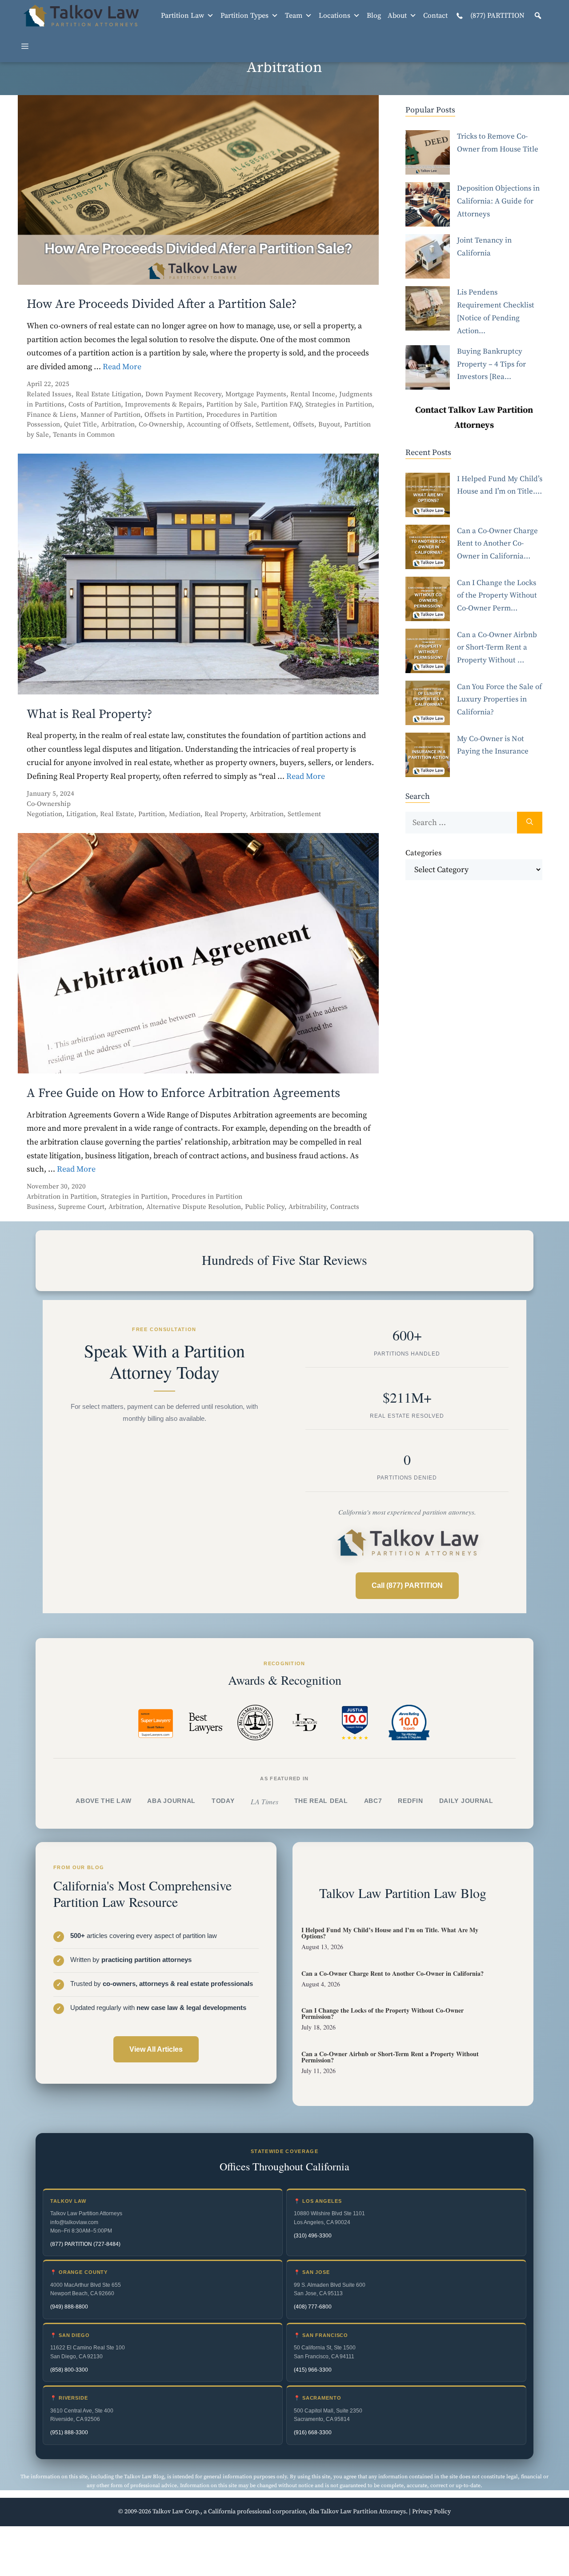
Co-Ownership (161, 425)
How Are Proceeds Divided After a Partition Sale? (162, 304)
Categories (423, 853)
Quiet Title (80, 425)
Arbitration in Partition (62, 1197)
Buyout (329, 425)
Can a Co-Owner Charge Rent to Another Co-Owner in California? (393, 1973)
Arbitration (118, 425)
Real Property (225, 814)
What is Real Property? (90, 714)
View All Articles (156, 2049)
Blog (374, 16)
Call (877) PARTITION (407, 1585)
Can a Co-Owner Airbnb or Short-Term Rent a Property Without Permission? (390, 2057)
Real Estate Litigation (108, 394)
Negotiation (44, 814)
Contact (435, 16)
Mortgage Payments (256, 394)
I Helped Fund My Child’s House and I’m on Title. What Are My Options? (390, 1933)
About (397, 16)
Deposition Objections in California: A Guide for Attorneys (498, 201)
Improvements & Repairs (164, 405)
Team (294, 16)
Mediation (185, 814)
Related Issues (49, 394)
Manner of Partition (110, 415)
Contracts (345, 1207)
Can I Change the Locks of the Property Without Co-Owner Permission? (383, 2013)
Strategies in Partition (339, 405)
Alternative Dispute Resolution (194, 1207)
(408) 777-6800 (313, 2307)
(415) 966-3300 (313, 2370)
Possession (43, 425)
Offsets (304, 425)
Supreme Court (81, 1207)
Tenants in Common (84, 435)
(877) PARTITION (497, 16)
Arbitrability (307, 1207)
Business (40, 1207)
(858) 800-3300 (69, 2370)
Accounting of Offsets (219, 425)
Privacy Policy (431, 2512)
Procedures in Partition (242, 415)
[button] (538, 16)
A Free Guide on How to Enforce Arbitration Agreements (183, 1093)
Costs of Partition (95, 405)
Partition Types (244, 16)
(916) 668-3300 (313, 2432)
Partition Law (182, 16)
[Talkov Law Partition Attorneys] (80, 16)
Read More (122, 367)
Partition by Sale (232, 405)
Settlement (272, 425)
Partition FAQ (281, 405)
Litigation (81, 814)
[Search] (530, 823)
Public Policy (265, 1207)
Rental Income (313, 394)
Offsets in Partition (173, 415)
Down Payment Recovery (183, 394)
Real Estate (117, 814)
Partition (152, 814)
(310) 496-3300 (313, 2236)
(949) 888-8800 (69, 2307)
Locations (335, 16)
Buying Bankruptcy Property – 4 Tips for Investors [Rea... (491, 364)
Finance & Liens (52, 415)
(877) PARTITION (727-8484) (85, 2244)
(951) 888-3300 (69, 2432)
